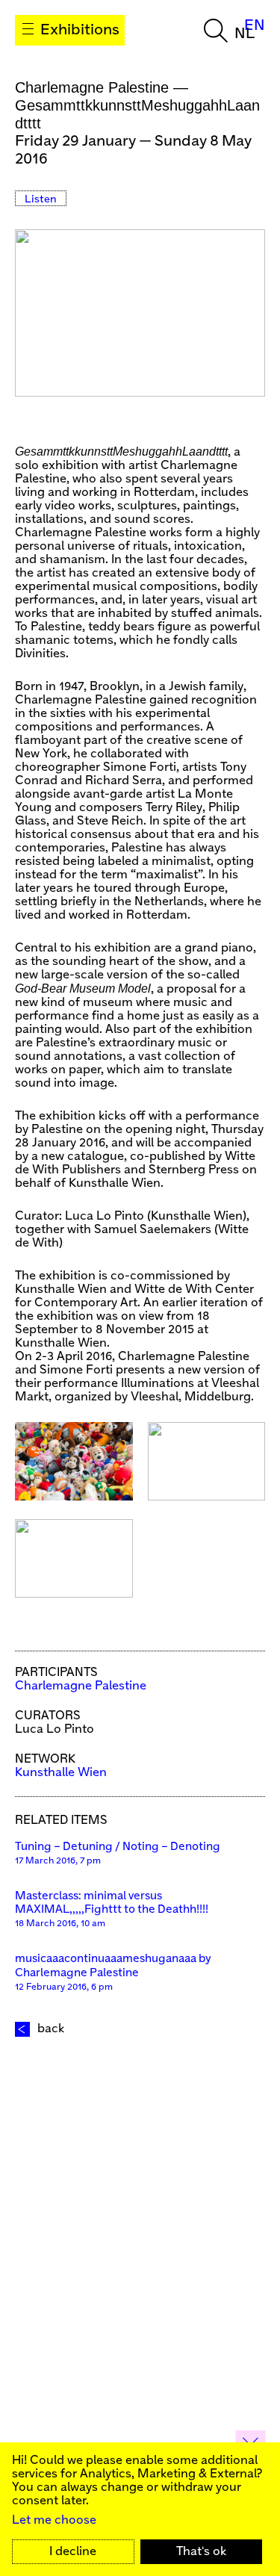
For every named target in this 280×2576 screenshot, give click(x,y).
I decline (73, 2552)
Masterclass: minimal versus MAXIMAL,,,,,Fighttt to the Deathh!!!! (112, 1903)
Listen (41, 199)
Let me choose (54, 2520)
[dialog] (140, 2509)
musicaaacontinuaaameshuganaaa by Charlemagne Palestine (113, 1966)
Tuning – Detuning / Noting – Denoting (118, 1847)
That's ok (201, 2552)
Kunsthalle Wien (61, 1773)
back (51, 2029)
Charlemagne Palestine (81, 1686)
